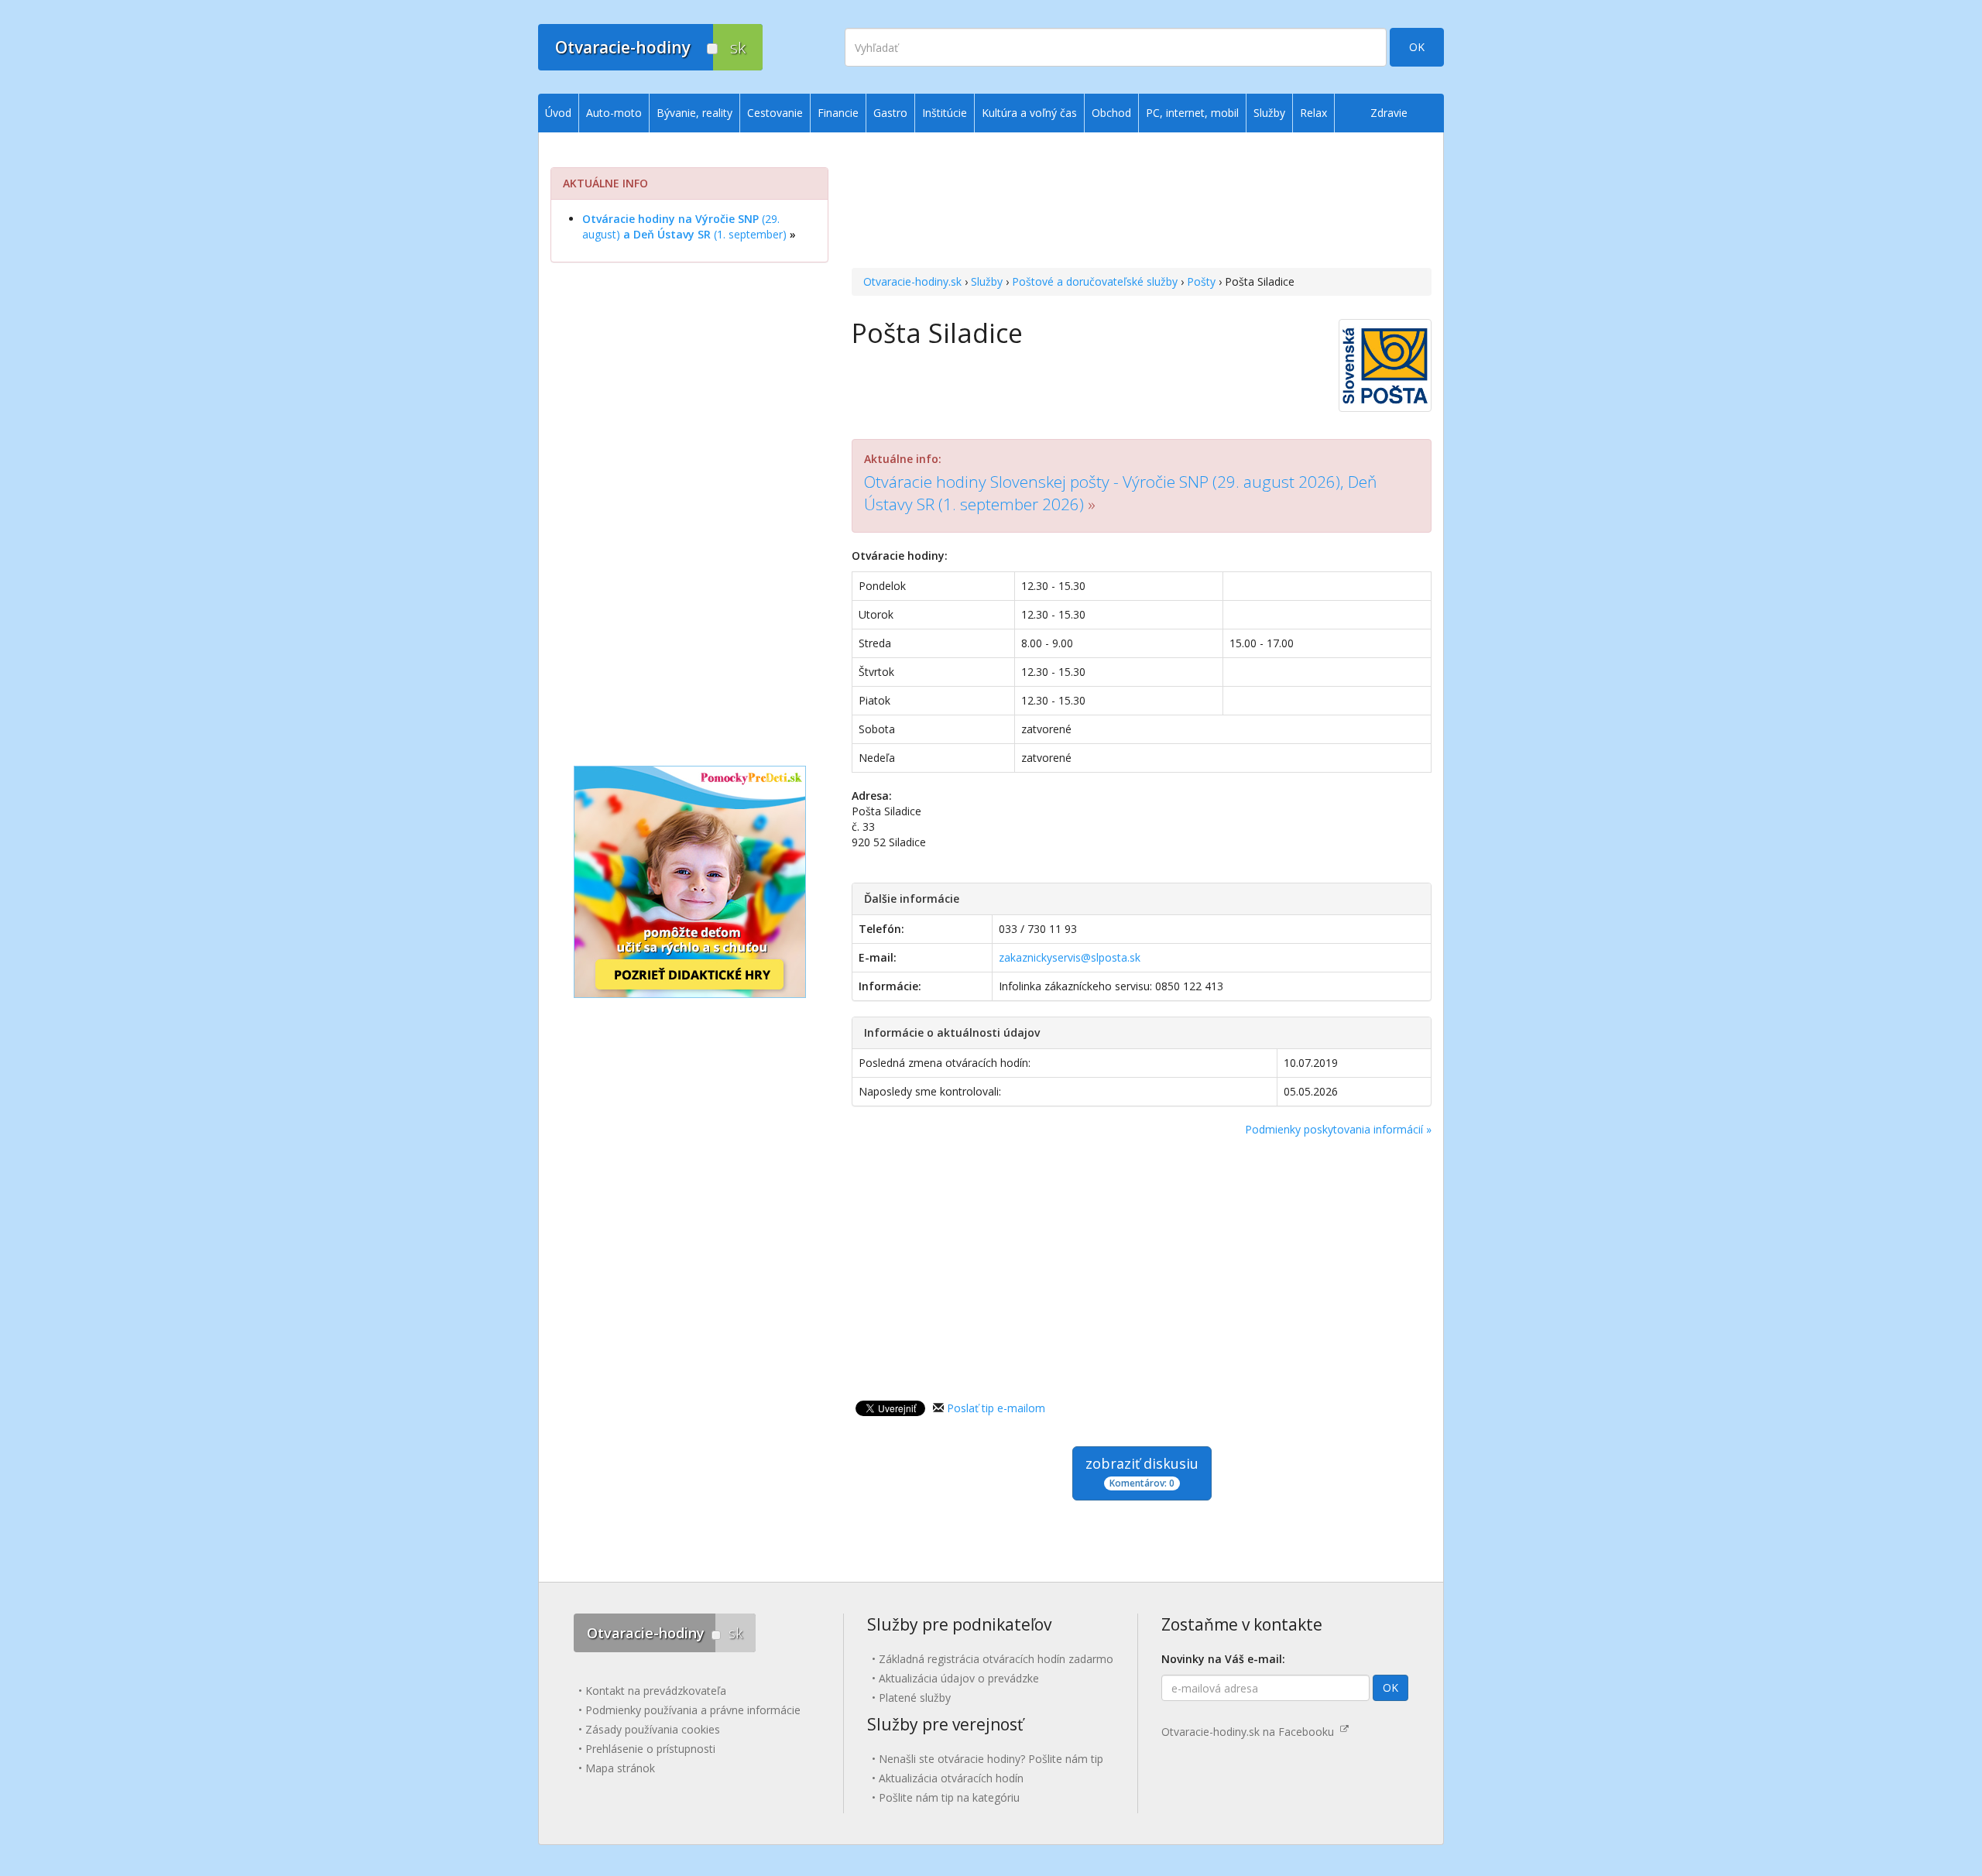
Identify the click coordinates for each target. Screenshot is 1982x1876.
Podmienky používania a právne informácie (693, 1710)
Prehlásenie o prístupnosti (650, 1749)
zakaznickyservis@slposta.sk (1070, 957)
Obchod (1111, 113)
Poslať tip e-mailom (996, 1408)
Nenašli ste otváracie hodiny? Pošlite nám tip (991, 1759)
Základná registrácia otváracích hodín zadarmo (996, 1659)
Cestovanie (775, 113)
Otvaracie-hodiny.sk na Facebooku (1251, 1732)
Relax (1313, 113)
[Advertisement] (1142, 202)
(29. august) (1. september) (684, 226)
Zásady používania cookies (653, 1729)
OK (1417, 47)
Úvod (558, 113)
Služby (987, 281)
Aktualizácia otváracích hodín (951, 1778)
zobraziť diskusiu (1142, 1472)
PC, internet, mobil (1192, 113)
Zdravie (1389, 113)
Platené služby (915, 1698)
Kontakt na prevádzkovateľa (656, 1691)
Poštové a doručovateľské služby (1095, 281)
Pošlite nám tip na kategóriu (949, 1797)
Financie (838, 113)
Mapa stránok (620, 1768)
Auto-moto (614, 113)
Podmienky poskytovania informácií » (1338, 1129)
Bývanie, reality (694, 113)
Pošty (1201, 281)
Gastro (890, 113)
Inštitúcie (945, 113)
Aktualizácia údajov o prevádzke (959, 1678)
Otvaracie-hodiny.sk (912, 281)
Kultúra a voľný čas (1029, 113)
